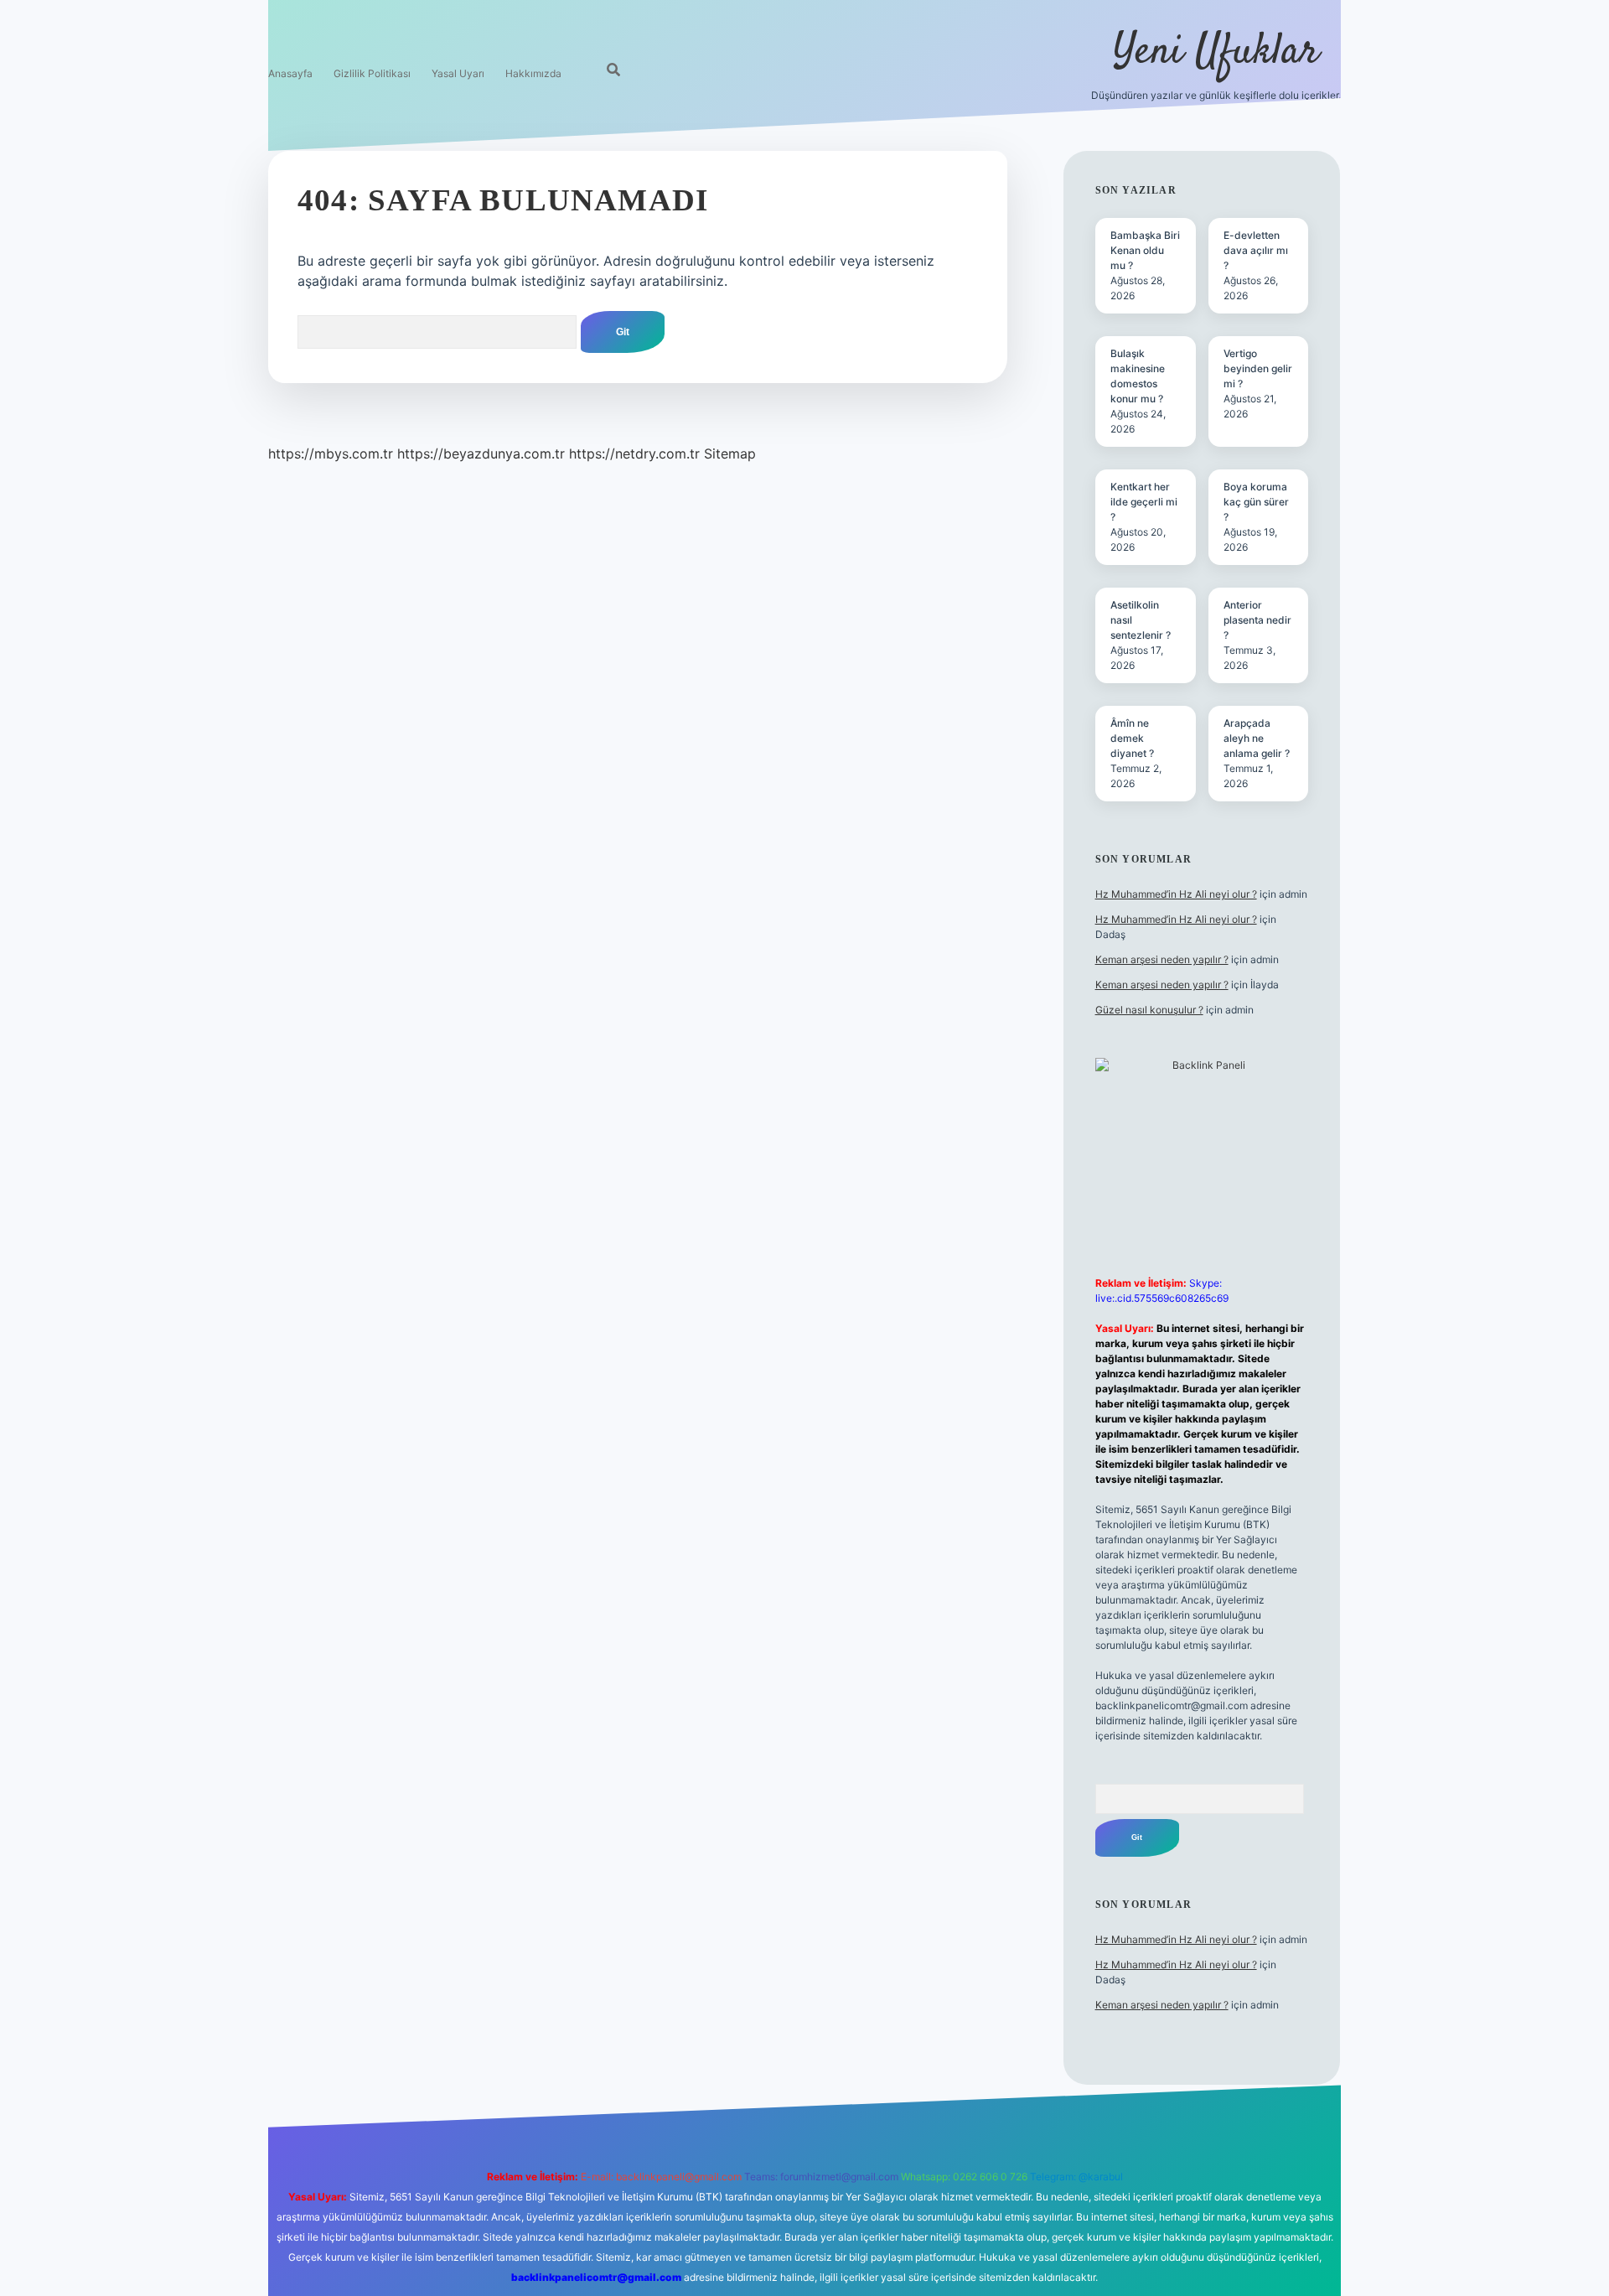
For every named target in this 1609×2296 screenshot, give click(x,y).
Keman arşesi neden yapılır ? (1162, 959)
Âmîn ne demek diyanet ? (1132, 738)
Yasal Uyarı (458, 73)
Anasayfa (290, 73)
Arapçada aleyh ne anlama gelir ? (1257, 738)
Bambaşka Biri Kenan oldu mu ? (1145, 250)
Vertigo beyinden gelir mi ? (1258, 368)
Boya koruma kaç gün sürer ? (1256, 502)
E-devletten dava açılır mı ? (1256, 250)
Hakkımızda (533, 73)
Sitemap (730, 453)
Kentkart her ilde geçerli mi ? (1144, 502)
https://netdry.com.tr (634, 453)
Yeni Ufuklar (1216, 52)
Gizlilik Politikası (372, 73)
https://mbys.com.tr (331, 453)
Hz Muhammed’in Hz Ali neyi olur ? (1176, 894)
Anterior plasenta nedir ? (1257, 620)
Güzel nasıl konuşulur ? (1149, 1010)
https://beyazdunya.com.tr (481, 453)
